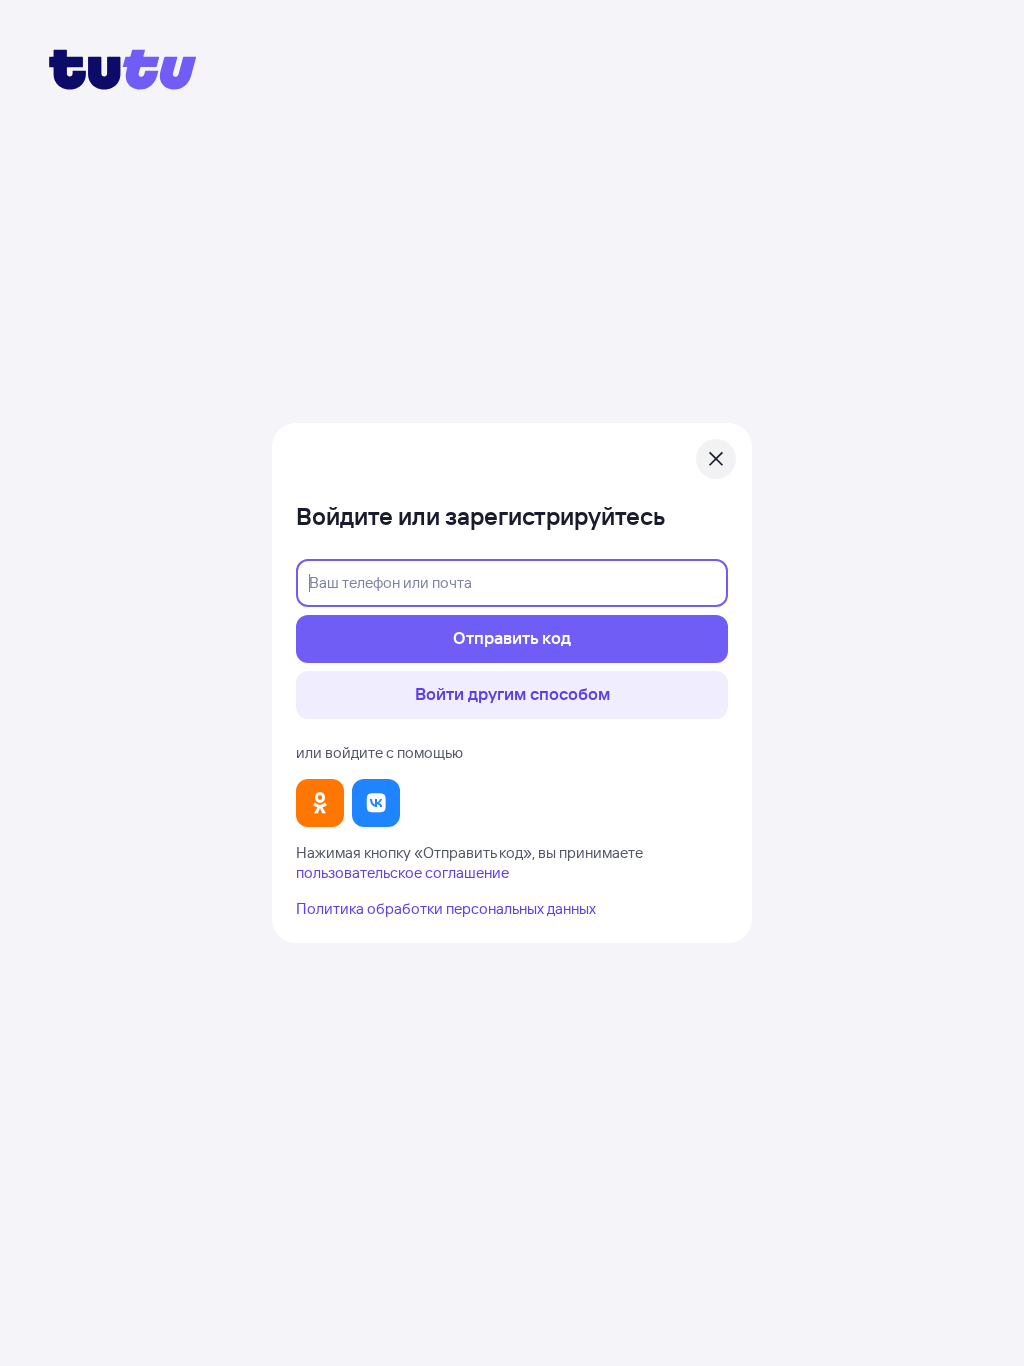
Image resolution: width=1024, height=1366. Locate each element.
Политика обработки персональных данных (446, 908)
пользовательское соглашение (402, 872)
